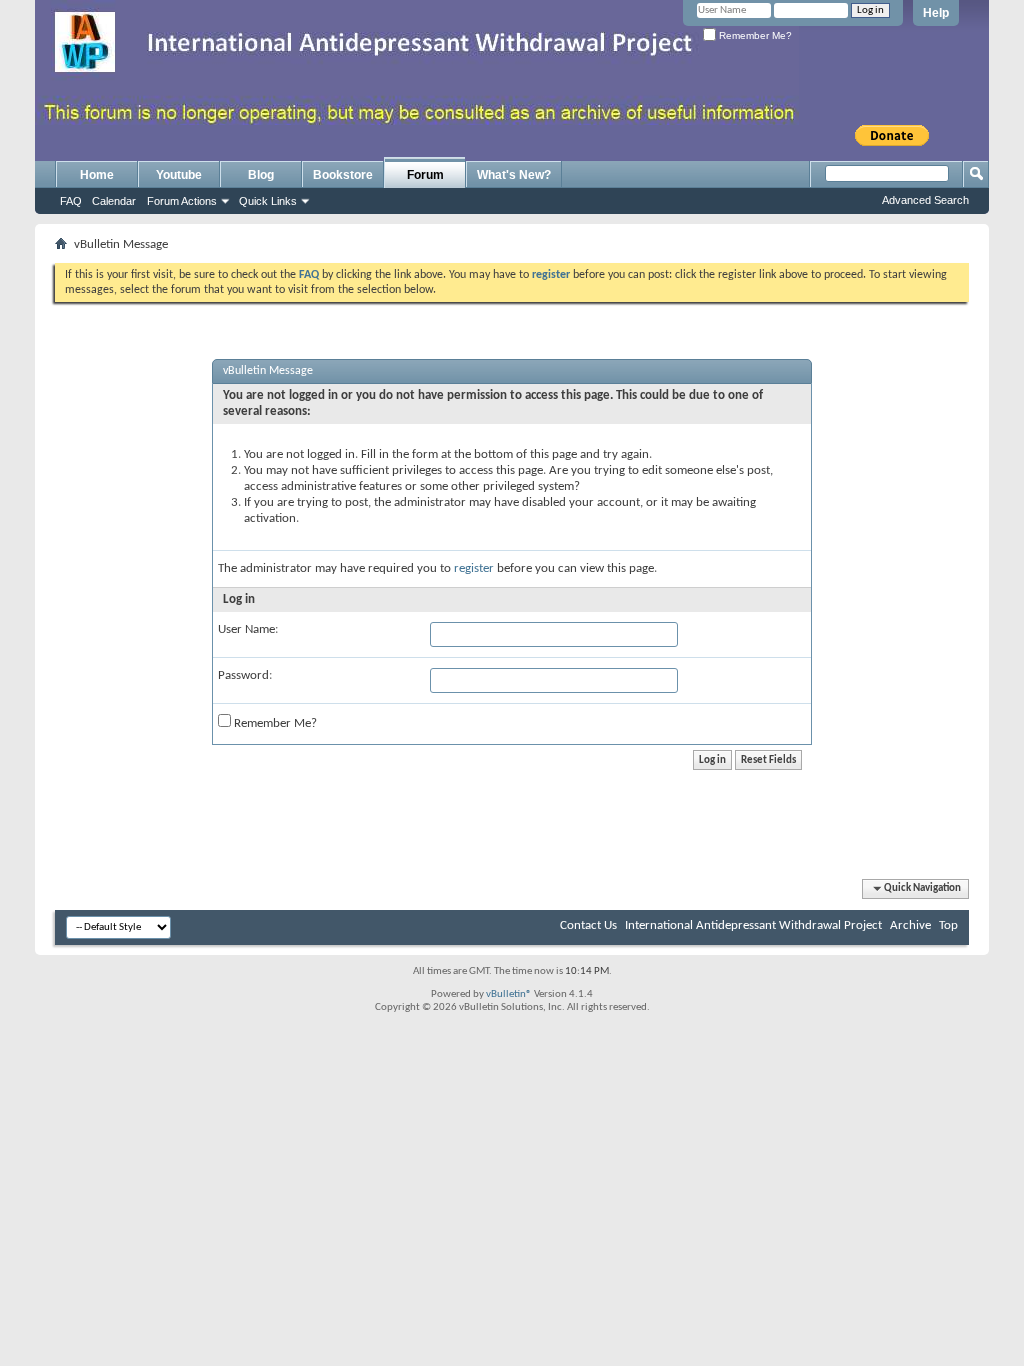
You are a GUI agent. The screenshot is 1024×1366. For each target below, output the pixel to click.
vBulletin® (509, 994)
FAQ (71, 201)
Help (936, 13)
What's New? (514, 175)
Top (948, 925)
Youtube (179, 175)
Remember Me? (754, 35)
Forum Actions (182, 201)
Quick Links (268, 201)
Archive (910, 925)
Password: (245, 675)
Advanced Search (925, 200)
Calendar (114, 201)
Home (97, 175)
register (474, 568)
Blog (261, 175)
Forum (425, 175)
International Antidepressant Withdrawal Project (753, 925)
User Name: (248, 629)
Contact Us (588, 925)
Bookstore (343, 175)
